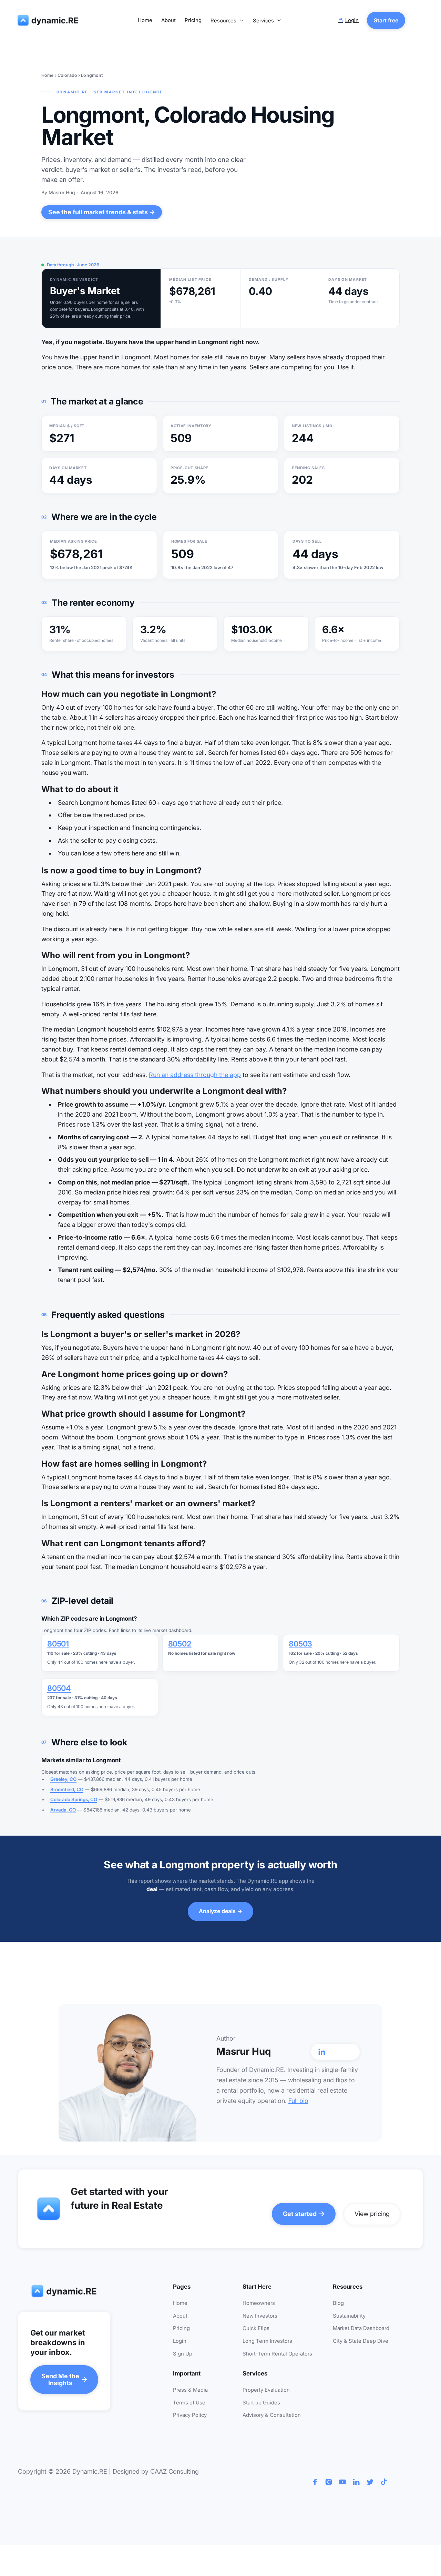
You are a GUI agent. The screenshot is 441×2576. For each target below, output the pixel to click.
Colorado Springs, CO (74, 1799)
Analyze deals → (220, 1911)
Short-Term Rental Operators (277, 2354)
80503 (300, 1644)
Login (180, 2341)
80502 (180, 1644)
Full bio (298, 2101)
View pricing (372, 2214)
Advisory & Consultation (272, 2415)
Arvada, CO (63, 1810)
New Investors (260, 2316)
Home (145, 20)
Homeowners (259, 2303)
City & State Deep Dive (361, 2341)
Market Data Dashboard (361, 2328)
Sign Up (183, 2354)
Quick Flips (256, 2328)
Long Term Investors (267, 2341)
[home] (49, 20)
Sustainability (349, 2316)
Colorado (67, 75)
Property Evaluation (266, 2390)
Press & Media (190, 2390)
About (168, 20)
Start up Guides (261, 2403)
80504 (59, 1688)
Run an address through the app (195, 1075)
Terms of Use (189, 2403)
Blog (338, 2303)
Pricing (193, 20)
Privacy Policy (190, 2415)
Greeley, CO (63, 1779)
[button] (227, 21)
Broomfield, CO (67, 1789)
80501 (58, 1644)
